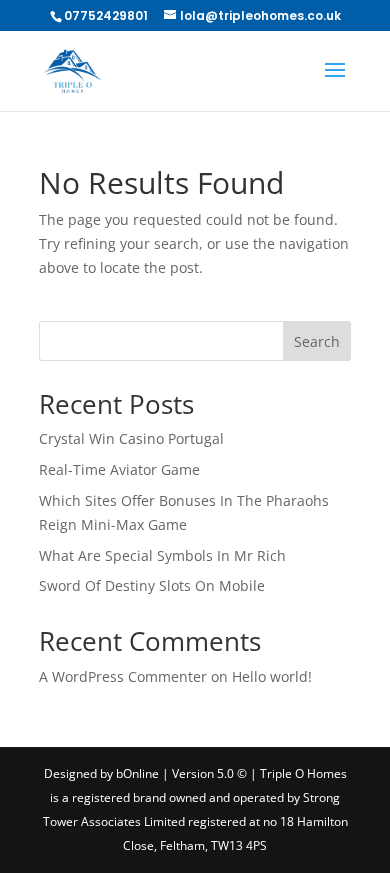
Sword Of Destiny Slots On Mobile (152, 585)
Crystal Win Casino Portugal (131, 438)
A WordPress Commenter (123, 676)
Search (317, 341)
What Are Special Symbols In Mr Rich (162, 555)
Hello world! (272, 676)
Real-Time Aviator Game (119, 469)
